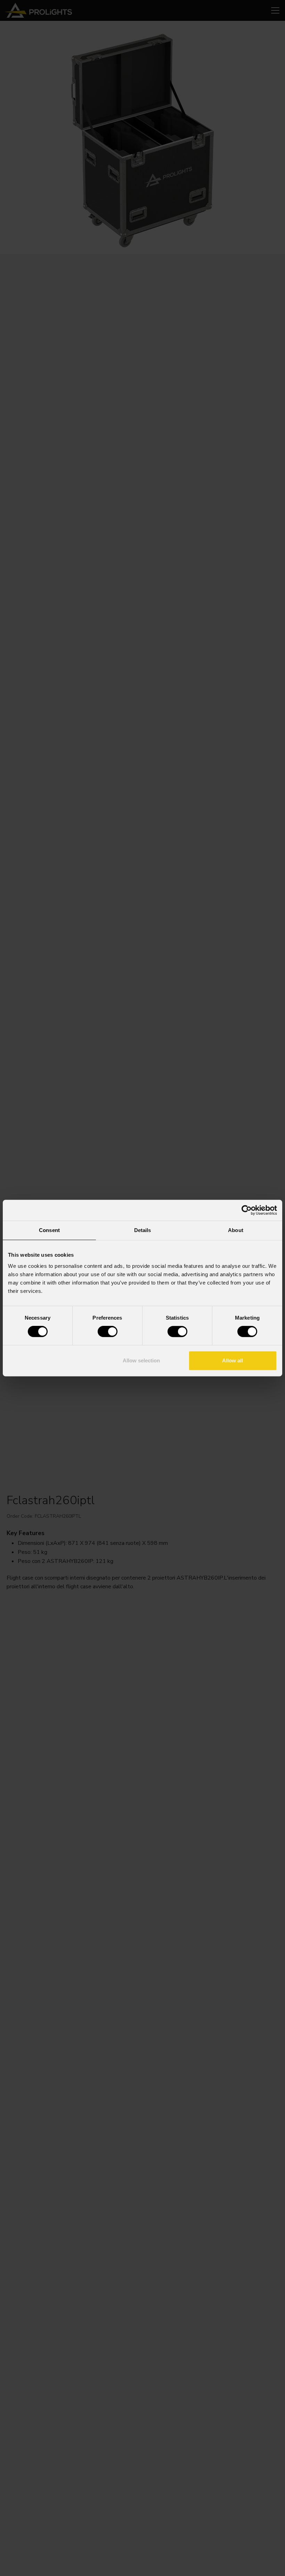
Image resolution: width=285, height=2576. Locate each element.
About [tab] (236, 1230)
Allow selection (141, 1360)
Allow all (233, 1360)
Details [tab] (143, 1230)
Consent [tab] (49, 1230)
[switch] (108, 1331)
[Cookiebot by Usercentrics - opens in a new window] (247, 1210)
